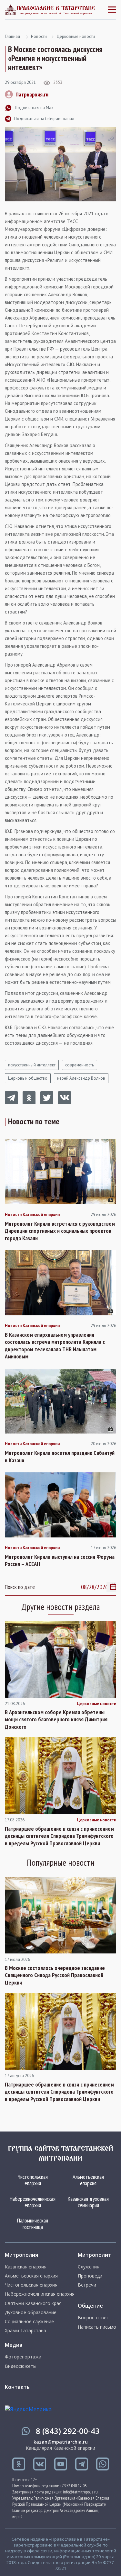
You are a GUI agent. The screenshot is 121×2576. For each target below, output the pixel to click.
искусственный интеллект (32, 1065)
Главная (12, 36)
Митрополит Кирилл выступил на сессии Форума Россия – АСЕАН (60, 1561)
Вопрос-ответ (93, 2318)
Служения (89, 2267)
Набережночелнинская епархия (33, 2202)
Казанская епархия (26, 2267)
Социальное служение (29, 2322)
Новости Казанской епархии (32, 1215)
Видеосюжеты (21, 2366)
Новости (39, 36)
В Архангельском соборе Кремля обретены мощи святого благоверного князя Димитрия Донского (56, 1720)
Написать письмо (97, 2327)
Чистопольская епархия (33, 2180)
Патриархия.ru (32, 94)
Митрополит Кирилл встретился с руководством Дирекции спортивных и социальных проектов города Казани (60, 1231)
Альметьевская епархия (88, 2180)
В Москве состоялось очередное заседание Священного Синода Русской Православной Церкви (55, 1975)
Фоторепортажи (23, 2357)
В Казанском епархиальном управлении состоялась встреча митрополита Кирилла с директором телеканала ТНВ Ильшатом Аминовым (55, 1346)
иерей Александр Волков (81, 1078)
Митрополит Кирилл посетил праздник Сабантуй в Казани (60, 1457)
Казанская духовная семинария (88, 2202)
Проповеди (90, 2276)
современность (80, 1065)
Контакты (18, 2387)
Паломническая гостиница (33, 2224)
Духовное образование (31, 2312)
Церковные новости (76, 36)
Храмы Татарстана (25, 2331)
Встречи (87, 2285)
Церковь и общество (28, 1078)
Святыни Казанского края (33, 2303)
